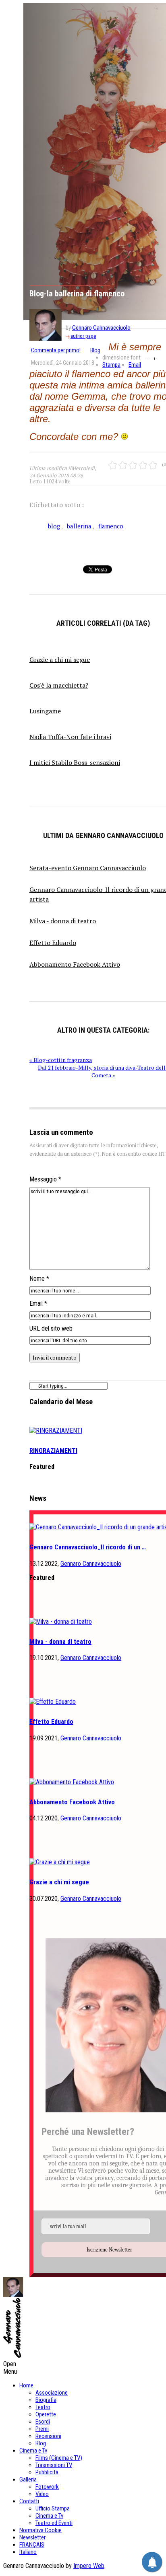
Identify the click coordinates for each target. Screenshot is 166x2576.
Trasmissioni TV (54, 2465)
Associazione (52, 2393)
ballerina (79, 526)
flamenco (111, 526)
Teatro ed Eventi (54, 2523)
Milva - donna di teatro (60, 1642)
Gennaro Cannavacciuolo (101, 328)
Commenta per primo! (56, 350)
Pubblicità (47, 2472)
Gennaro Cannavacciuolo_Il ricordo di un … (88, 1547)
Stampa (111, 365)
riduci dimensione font (147, 358)
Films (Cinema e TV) (59, 2458)
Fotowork (47, 2487)
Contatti (29, 2501)
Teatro (43, 2407)
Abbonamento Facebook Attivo (72, 1802)
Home (26, 2385)
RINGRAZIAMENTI (53, 1451)
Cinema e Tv (33, 2451)
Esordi (43, 2422)
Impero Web (89, 2566)
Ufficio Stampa (53, 2508)
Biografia (46, 2400)
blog (54, 526)
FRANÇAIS (32, 2545)
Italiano (28, 2552)
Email (135, 365)
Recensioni (48, 2436)
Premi (42, 2429)
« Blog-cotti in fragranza (61, 1060)
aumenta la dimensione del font (155, 358)
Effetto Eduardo (51, 1722)
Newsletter (32, 2537)
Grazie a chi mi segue (59, 1882)
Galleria (28, 2479)
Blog (95, 350)
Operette (46, 2414)
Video (42, 2494)
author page (83, 336)
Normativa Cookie (40, 2530)
